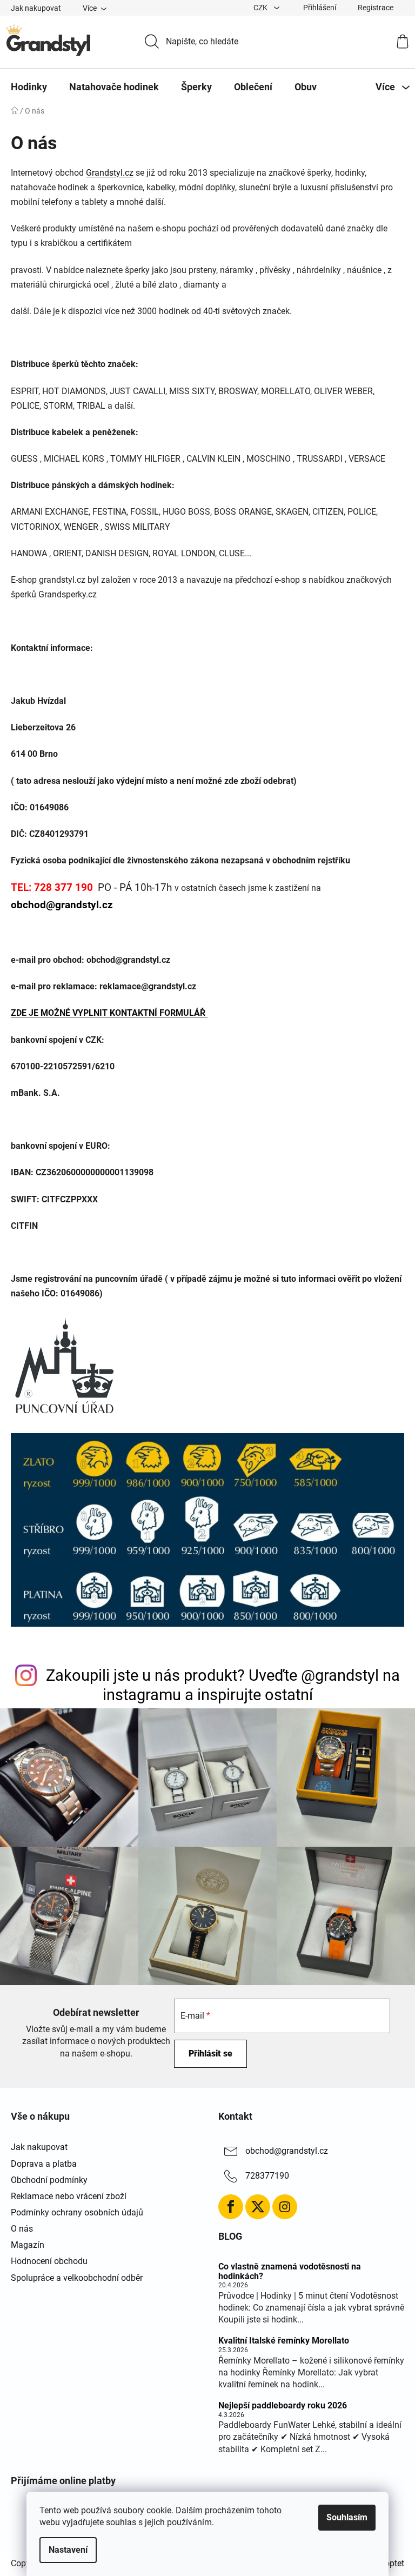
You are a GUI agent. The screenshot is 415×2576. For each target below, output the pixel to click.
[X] (258, 2207)
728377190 (267, 2176)
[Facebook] (231, 2207)
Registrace (376, 8)
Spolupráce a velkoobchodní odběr (77, 2278)
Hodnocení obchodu (49, 2261)
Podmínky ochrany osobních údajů (77, 2212)
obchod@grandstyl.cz (287, 2151)
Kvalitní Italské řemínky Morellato (284, 2341)
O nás (22, 2229)
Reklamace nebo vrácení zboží (69, 2196)
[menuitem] (29, 87)
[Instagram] (285, 2207)
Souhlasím (347, 2517)
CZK (261, 8)
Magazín (28, 2245)
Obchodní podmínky (49, 2180)
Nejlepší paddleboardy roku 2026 (283, 2406)
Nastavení (68, 2550)
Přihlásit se (210, 2054)
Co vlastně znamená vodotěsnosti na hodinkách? (290, 2271)
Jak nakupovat (36, 8)
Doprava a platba (44, 2164)
